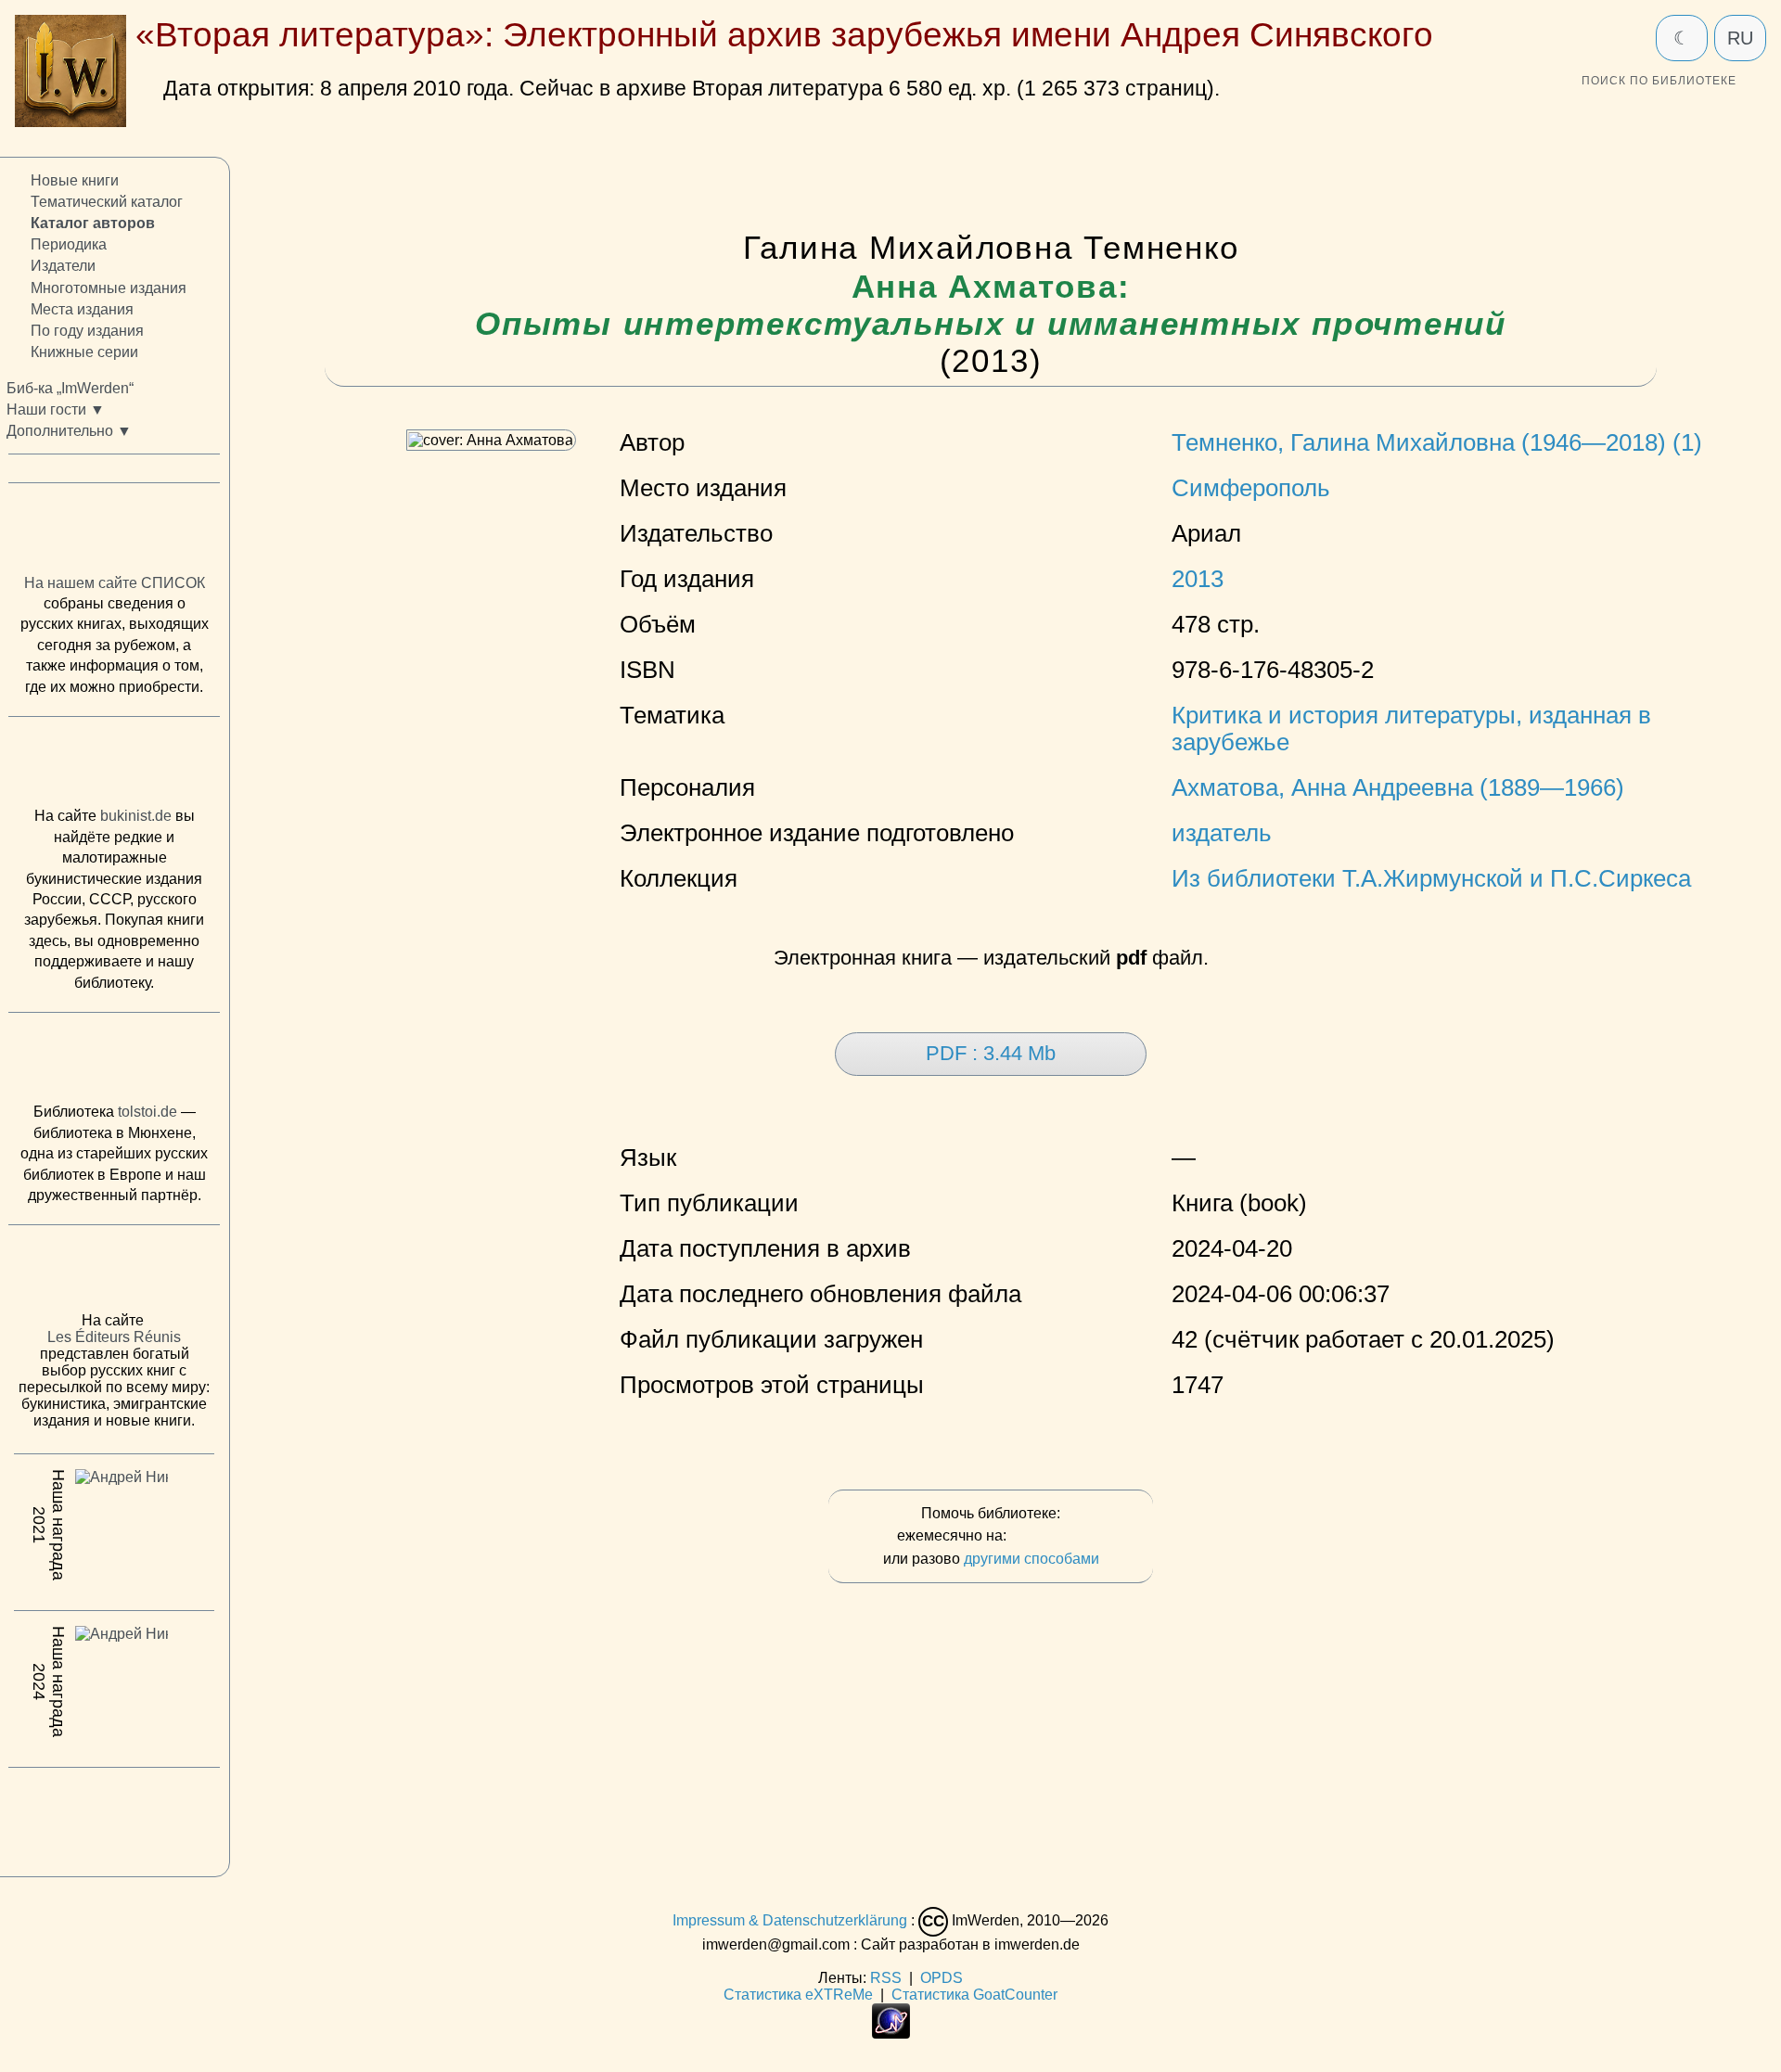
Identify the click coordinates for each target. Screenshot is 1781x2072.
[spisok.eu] (114, 532)
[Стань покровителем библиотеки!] (1047, 1536)
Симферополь (1251, 488)
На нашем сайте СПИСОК (115, 583)
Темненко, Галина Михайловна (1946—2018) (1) (1437, 442)
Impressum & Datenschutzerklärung (790, 1920)
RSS (886, 1978)
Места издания (82, 308)
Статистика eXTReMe (798, 1995)
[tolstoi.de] (114, 1062)
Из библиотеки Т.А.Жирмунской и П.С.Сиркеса (1431, 878)
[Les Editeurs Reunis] (114, 1273)
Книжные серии (84, 352)
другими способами (1031, 1559)
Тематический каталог (107, 202)
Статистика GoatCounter (974, 1995)
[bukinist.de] (114, 766)
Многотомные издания (109, 287)
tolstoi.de (147, 1112)
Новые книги (75, 180)
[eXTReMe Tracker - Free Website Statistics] (891, 2034)
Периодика (69, 244)
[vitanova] (114, 1817)
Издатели (63, 266)
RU (1740, 38)
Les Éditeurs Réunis (114, 1337)
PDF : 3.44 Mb (991, 1053)
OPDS (942, 1978)
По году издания (87, 331)
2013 (1198, 579)
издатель (1222, 833)
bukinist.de (136, 816)
